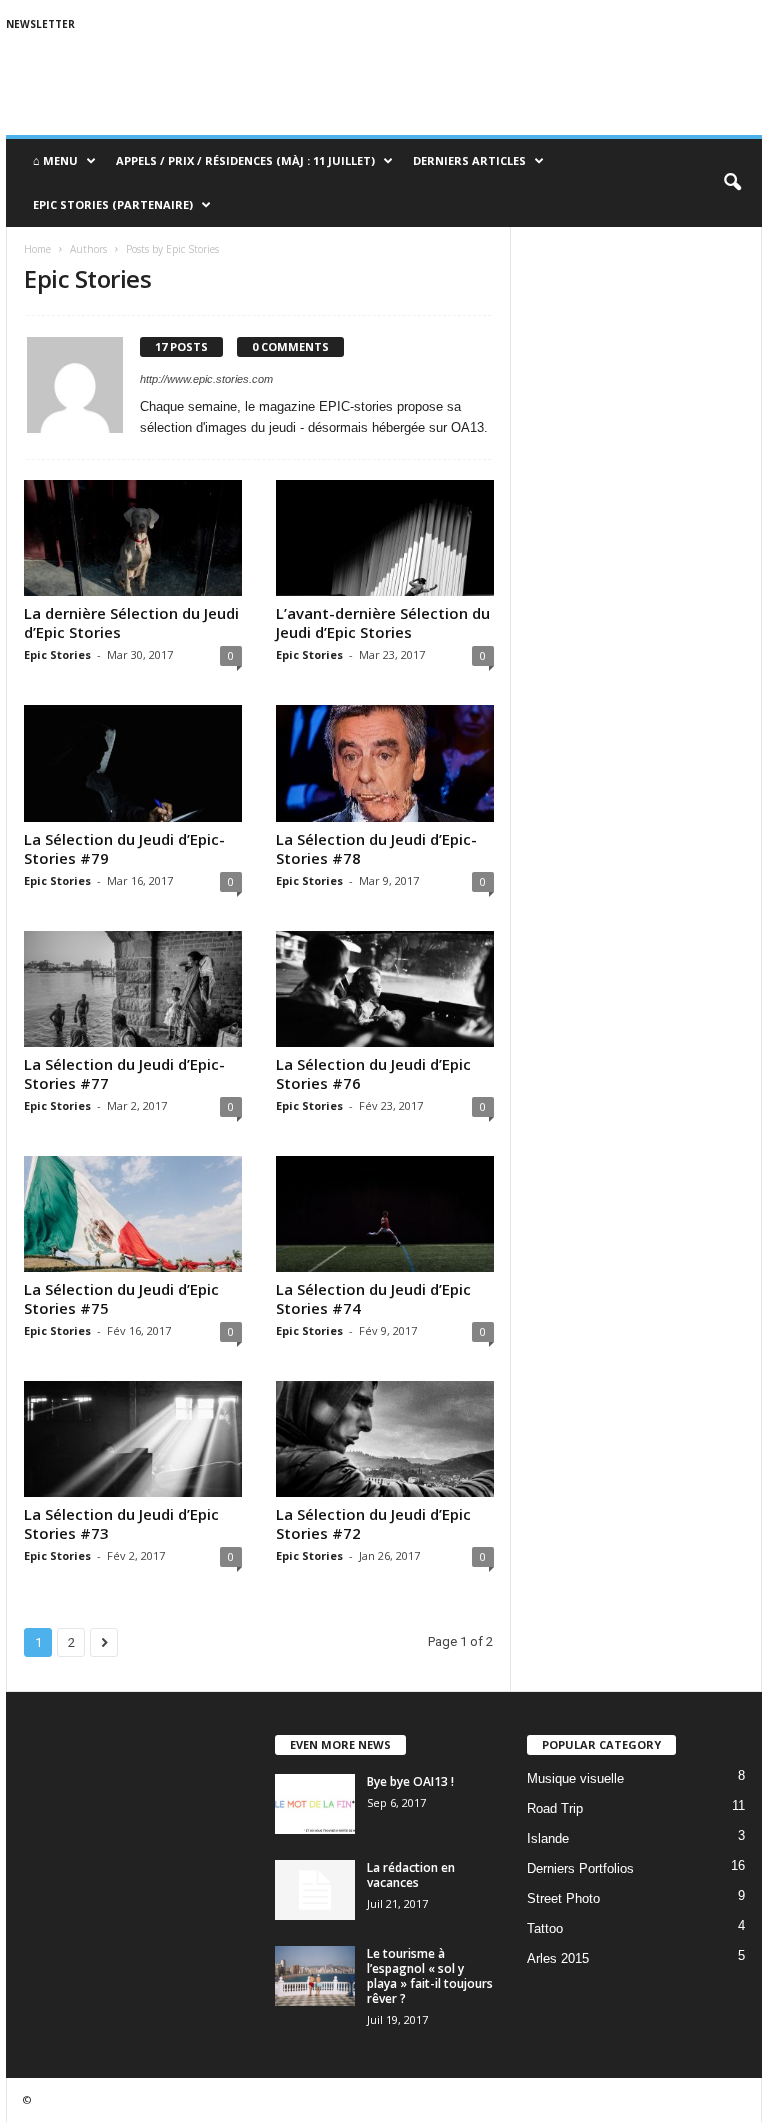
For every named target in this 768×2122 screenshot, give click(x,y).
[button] (732, 183)
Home (37, 249)
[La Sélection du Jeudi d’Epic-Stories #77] (133, 989)
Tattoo (545, 1928)
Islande (548, 1838)
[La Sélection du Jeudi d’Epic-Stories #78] (385, 763)
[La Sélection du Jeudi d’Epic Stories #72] (385, 1439)
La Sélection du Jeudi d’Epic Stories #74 (373, 1298)
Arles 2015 (558, 1958)
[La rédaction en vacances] (315, 1890)
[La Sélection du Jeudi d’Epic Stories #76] (385, 989)
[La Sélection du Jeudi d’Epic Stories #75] (133, 1214)
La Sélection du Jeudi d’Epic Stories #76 (373, 1073)
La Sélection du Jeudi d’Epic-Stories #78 (376, 848)
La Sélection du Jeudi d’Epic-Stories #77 (124, 1073)
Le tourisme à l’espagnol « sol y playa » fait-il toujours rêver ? (430, 1976)
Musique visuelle (575, 1778)
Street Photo (563, 1898)
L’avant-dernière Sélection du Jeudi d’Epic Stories (383, 622)
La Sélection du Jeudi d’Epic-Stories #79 (124, 848)
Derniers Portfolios (580, 1868)
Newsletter (40, 24)
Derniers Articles (469, 160)
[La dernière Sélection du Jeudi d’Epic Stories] (133, 538)
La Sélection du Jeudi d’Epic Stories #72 (373, 1523)
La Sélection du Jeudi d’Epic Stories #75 (121, 1298)
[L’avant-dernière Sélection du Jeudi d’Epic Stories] (385, 538)
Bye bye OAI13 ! (410, 1781)
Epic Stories (57, 654)
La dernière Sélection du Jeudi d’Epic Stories (131, 622)
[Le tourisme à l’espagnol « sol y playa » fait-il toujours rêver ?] (315, 1976)
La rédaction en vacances (411, 1875)
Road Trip (555, 1808)
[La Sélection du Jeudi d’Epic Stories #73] (133, 1439)
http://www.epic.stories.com (206, 379)
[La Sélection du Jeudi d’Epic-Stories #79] (133, 763)
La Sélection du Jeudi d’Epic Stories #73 (121, 1523)
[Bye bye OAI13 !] (315, 1804)
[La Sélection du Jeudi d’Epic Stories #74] (385, 1214)
